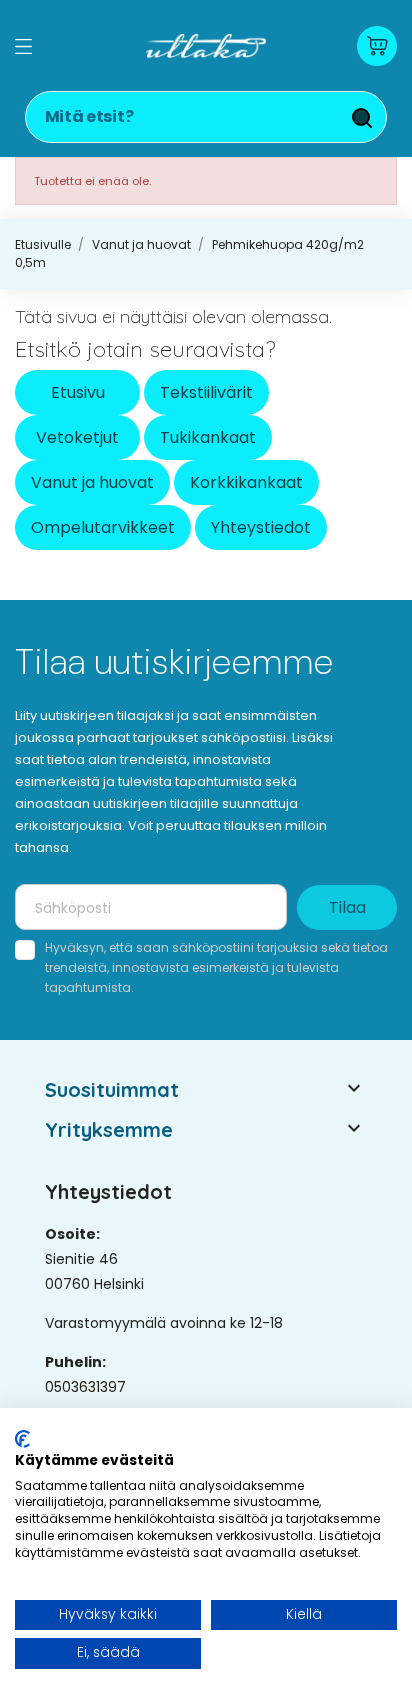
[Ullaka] (206, 46)
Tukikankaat (208, 437)
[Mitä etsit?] (362, 118)
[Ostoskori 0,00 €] (377, 46)
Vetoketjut (77, 437)
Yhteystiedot (261, 527)
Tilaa (347, 907)
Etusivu (78, 392)
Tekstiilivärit (206, 392)
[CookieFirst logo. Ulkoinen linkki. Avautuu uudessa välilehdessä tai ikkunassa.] (22, 1439)
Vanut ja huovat (92, 482)
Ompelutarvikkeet (103, 527)
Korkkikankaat (246, 482)
